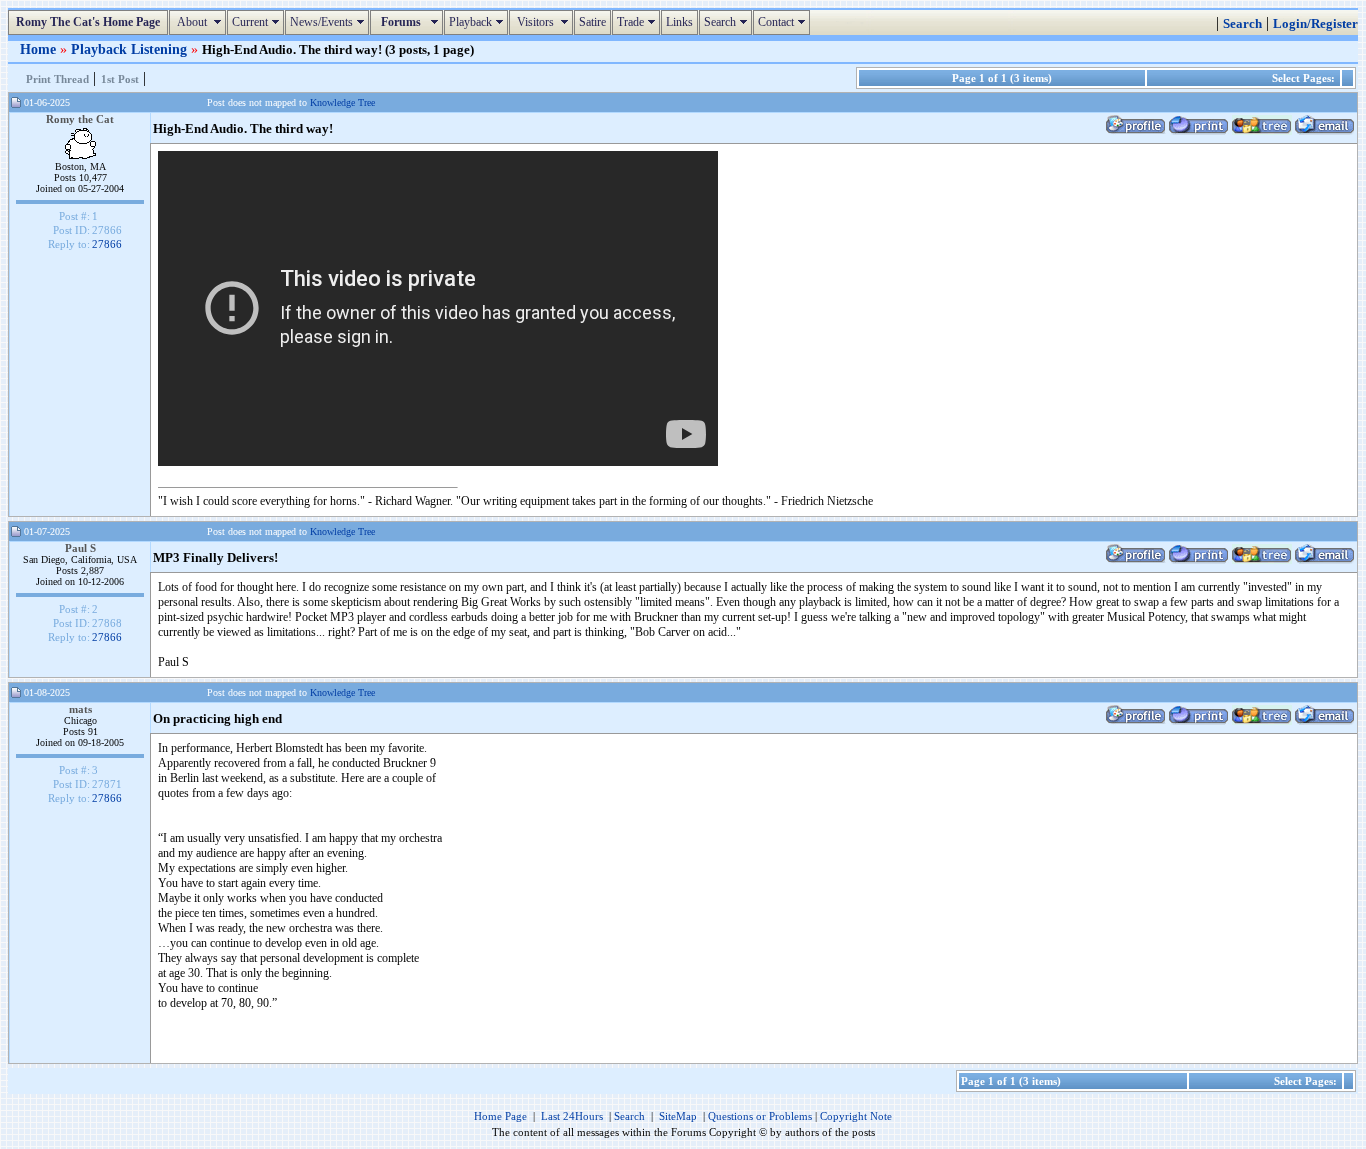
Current (258, 22)
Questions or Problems (760, 1116)
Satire (592, 22)
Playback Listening (131, 49)
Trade (638, 22)
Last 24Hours (572, 1116)
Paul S (80, 548)
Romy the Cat (80, 119)
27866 (107, 244)
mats (80, 709)
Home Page (500, 1116)
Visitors (543, 22)
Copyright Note (856, 1116)
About (200, 22)
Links (679, 22)
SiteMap (678, 1116)
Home (40, 49)
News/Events (329, 22)
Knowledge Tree (342, 102)
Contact (784, 22)
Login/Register (1315, 24)
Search (728, 22)
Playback (478, 22)
